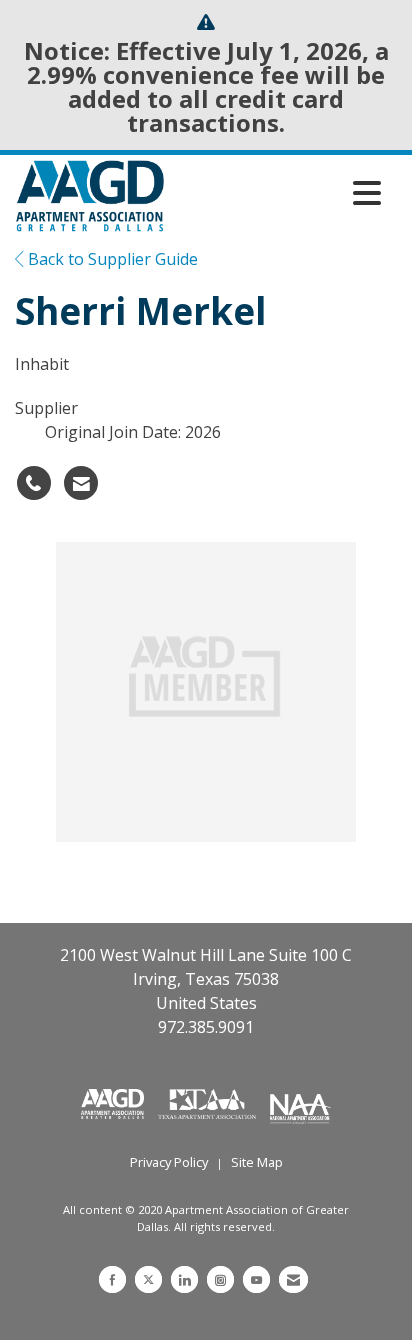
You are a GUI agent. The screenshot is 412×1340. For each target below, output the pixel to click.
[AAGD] (114, 1102)
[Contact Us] (293, 1279)
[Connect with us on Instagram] (220, 1279)
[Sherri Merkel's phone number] (34, 483)
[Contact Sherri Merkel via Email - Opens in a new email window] (81, 483)
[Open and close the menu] (278, 193)
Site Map (257, 1162)
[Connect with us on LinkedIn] (184, 1279)
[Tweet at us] (148, 1279)
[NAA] (300, 1102)
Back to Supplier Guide (111, 259)
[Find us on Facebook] (112, 1279)
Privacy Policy (169, 1162)
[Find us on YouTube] (256, 1279)
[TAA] (209, 1102)
